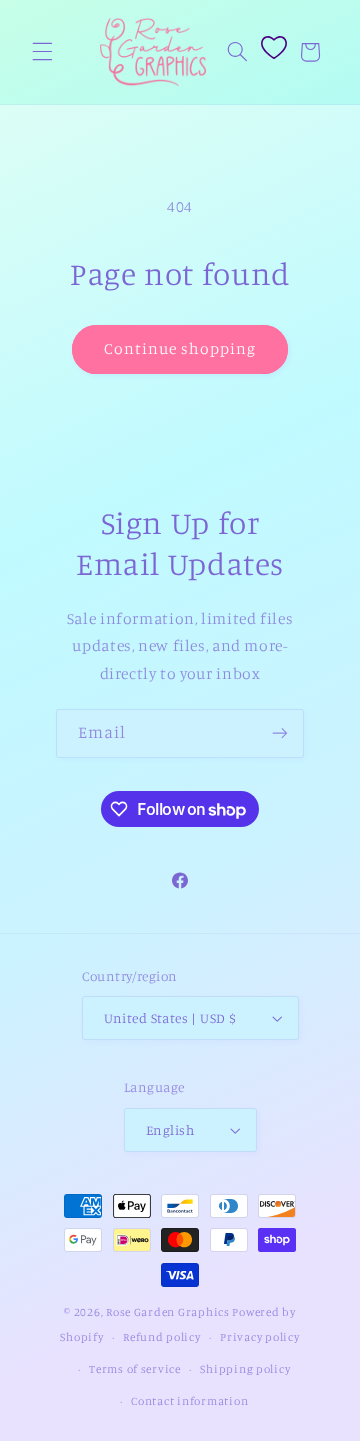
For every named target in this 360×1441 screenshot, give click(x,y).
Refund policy (162, 1337)
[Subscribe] (280, 733)
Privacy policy (259, 1337)
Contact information (189, 1401)
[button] (42, 52)
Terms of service (135, 1369)
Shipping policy (245, 1369)
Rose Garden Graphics (168, 1312)
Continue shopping (180, 348)
